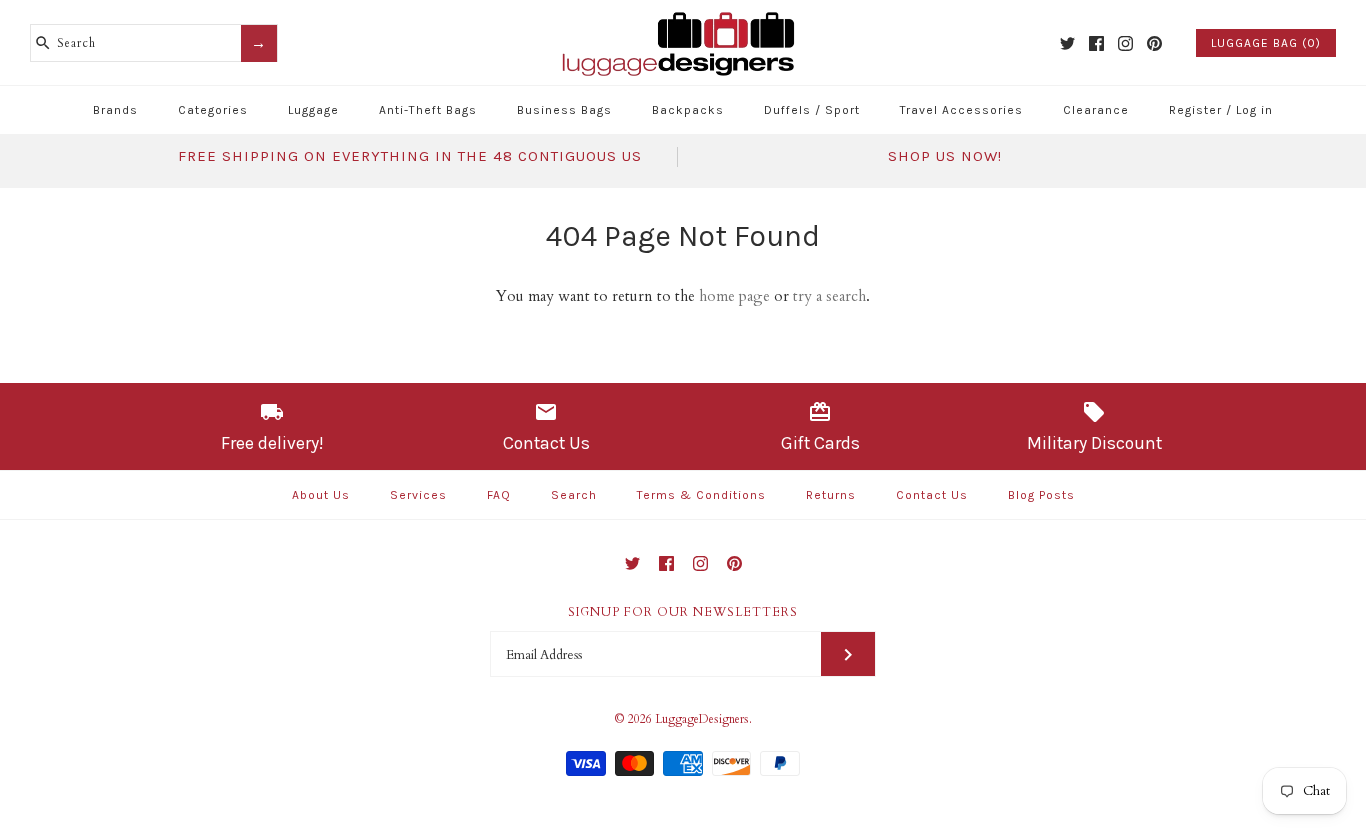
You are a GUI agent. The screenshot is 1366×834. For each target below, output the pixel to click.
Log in (1254, 110)
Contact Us (932, 495)
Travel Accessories (961, 110)
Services (418, 495)
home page (734, 296)
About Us (321, 495)
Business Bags (564, 110)
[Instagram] (1125, 43)
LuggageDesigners (702, 719)
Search (574, 495)
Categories (213, 110)
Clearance (1096, 110)
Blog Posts (1041, 495)
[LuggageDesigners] (683, 14)
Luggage (313, 110)
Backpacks (688, 110)
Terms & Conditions (701, 495)
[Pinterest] (1154, 43)
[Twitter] (1067, 43)
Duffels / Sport (812, 110)
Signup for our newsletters (683, 612)
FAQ (499, 495)
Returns (831, 495)
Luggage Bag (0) (1266, 43)
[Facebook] (1096, 43)
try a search (829, 296)
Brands (115, 110)
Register (1195, 110)
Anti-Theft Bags (428, 110)
